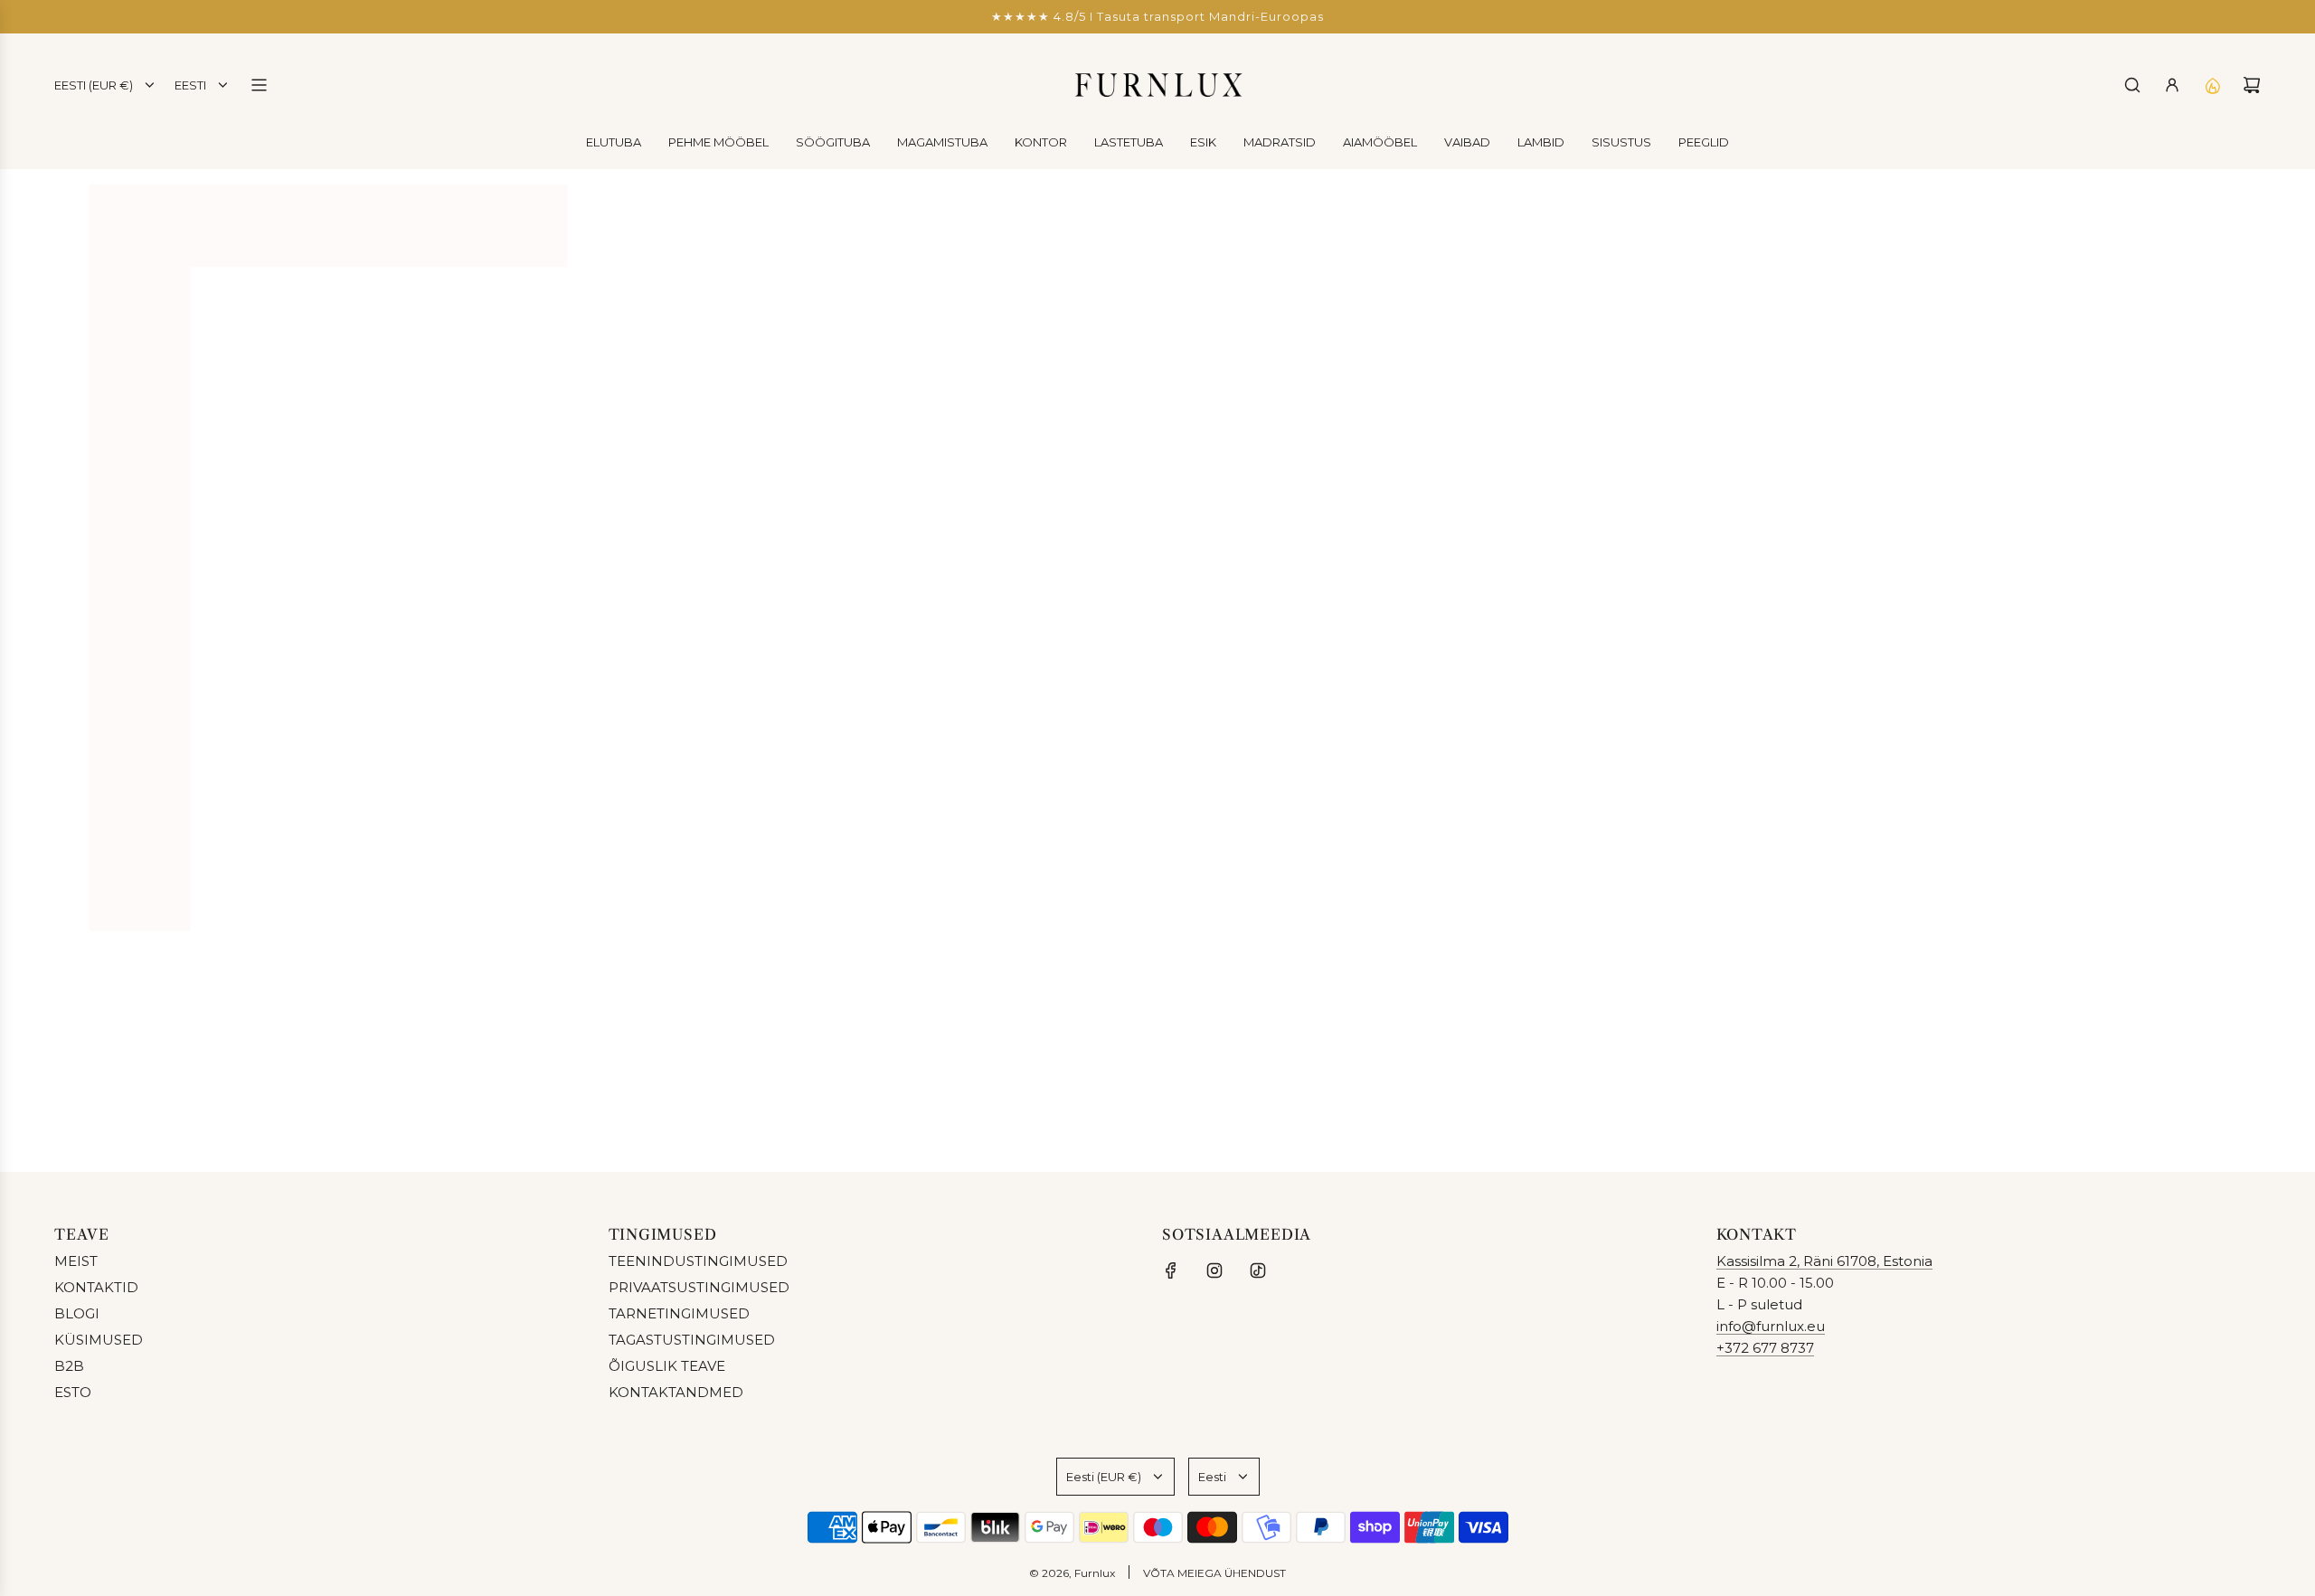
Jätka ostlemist (1157, 346)
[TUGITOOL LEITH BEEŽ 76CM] (967, 685)
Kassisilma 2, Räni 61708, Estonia (1824, 1261)
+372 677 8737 (1765, 1348)
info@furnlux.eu (1771, 1326)
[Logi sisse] (2172, 85)
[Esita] (2241, 1097)
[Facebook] (1171, 1270)
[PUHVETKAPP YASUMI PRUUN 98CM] (612, 685)
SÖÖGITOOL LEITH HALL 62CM (1676, 841)
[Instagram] (1214, 1270)
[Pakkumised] (2212, 85)
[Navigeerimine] (259, 85)
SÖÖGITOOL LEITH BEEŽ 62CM (1322, 841)
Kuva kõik (1158, 948)
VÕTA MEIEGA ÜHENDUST (1214, 1573)
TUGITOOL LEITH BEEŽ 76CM (967, 841)
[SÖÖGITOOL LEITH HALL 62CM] (1677, 685)
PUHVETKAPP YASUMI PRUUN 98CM (611, 841)
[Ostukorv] (2252, 85)
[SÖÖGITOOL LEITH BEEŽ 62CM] (1322, 685)
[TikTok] (1258, 1270)
